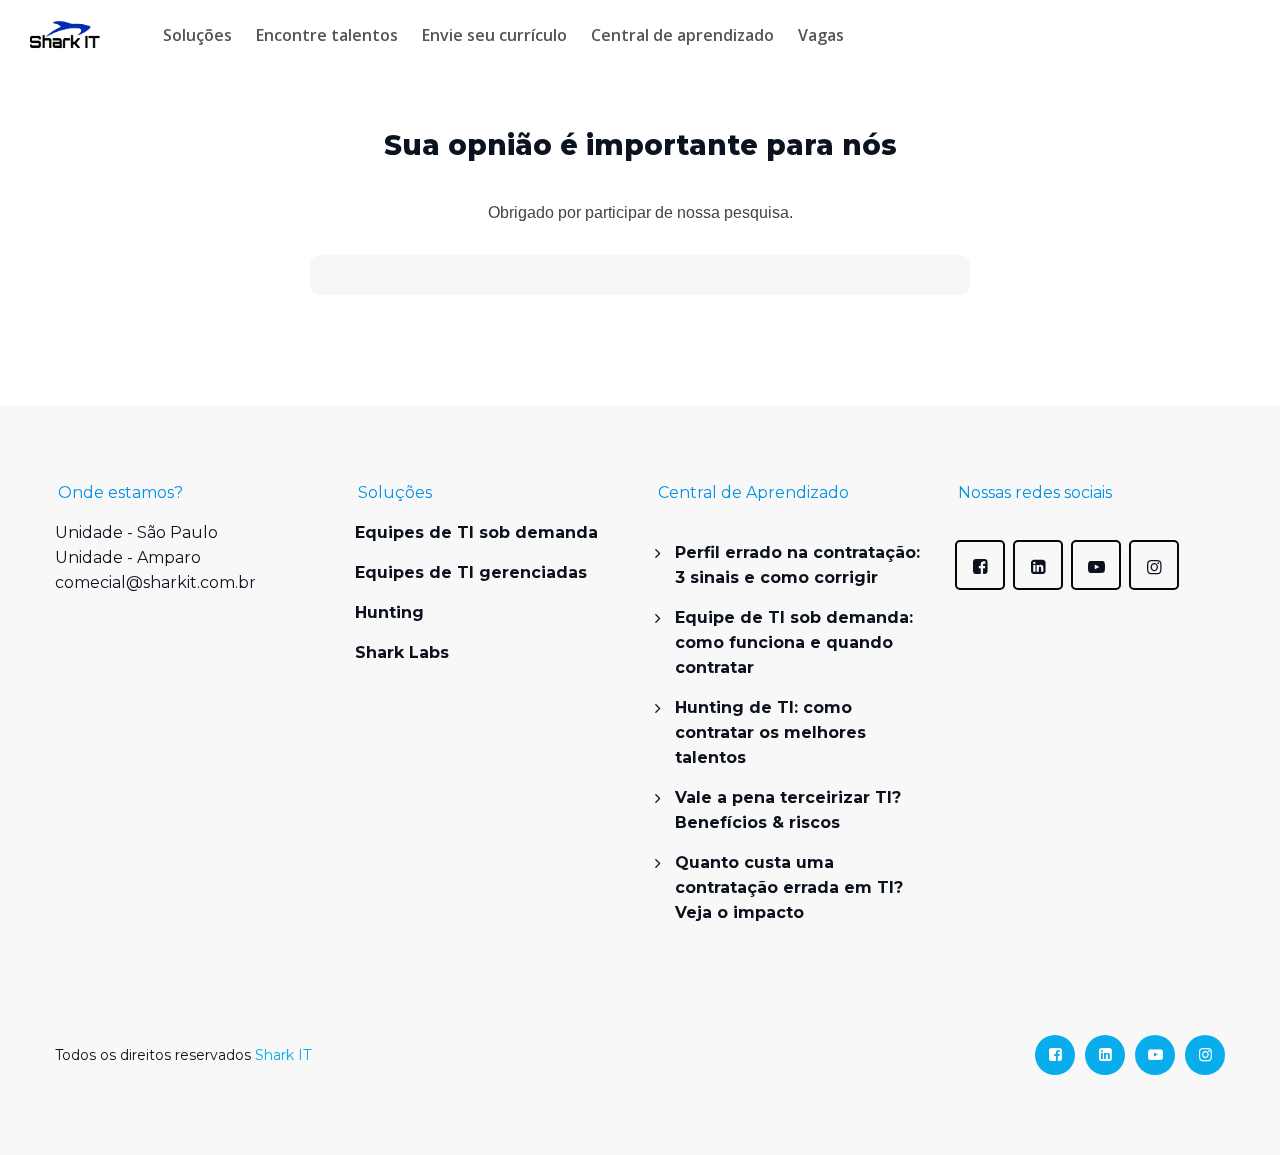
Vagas (821, 35)
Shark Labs (402, 652)
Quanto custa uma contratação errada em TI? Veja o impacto (789, 887)
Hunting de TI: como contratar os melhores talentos (770, 732)
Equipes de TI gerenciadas (471, 572)
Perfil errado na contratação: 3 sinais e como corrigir (797, 565)
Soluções (197, 35)
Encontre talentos (327, 35)
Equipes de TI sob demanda (476, 532)
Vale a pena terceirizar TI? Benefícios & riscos (788, 810)
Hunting (389, 612)
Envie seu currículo (494, 35)
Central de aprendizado (682, 35)
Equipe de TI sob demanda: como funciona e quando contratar (794, 642)
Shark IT (283, 1055)
